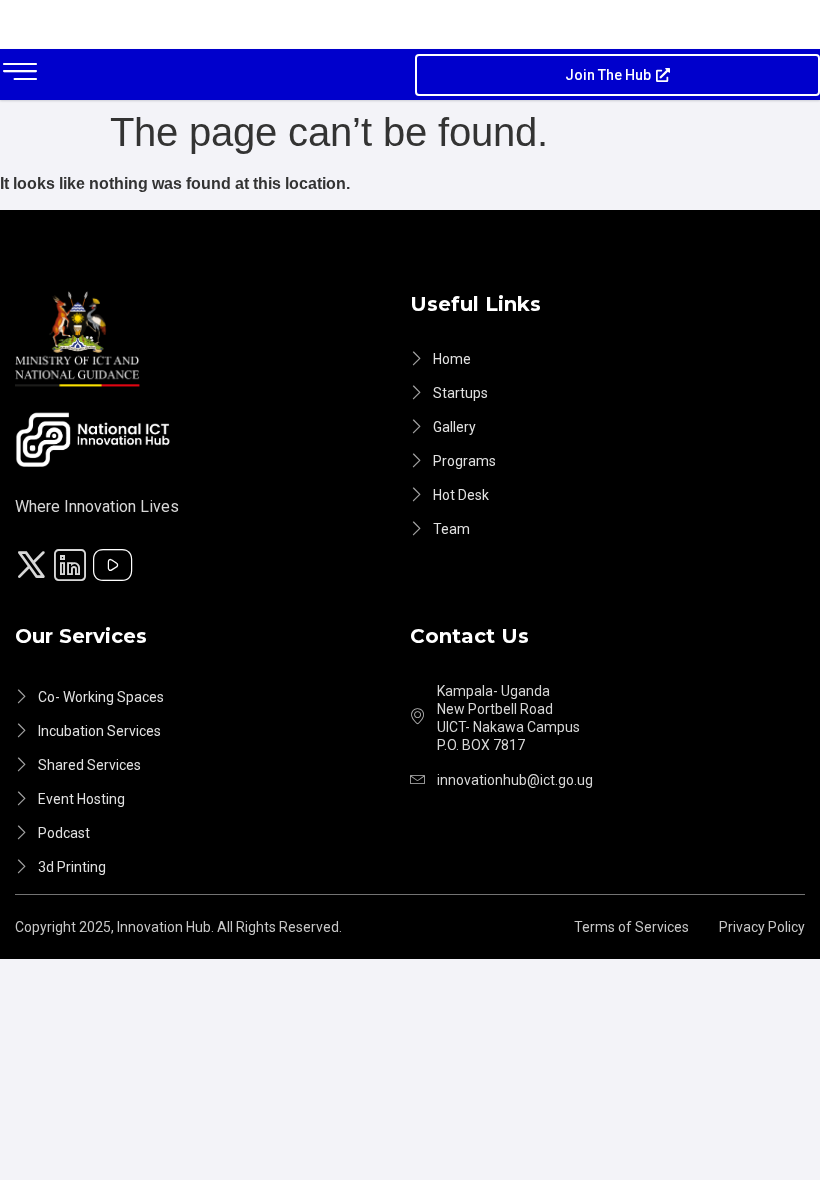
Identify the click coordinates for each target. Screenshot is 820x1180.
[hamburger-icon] (20, 74)
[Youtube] (116, 568)
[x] (34, 568)
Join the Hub (608, 75)
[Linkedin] (73, 568)
